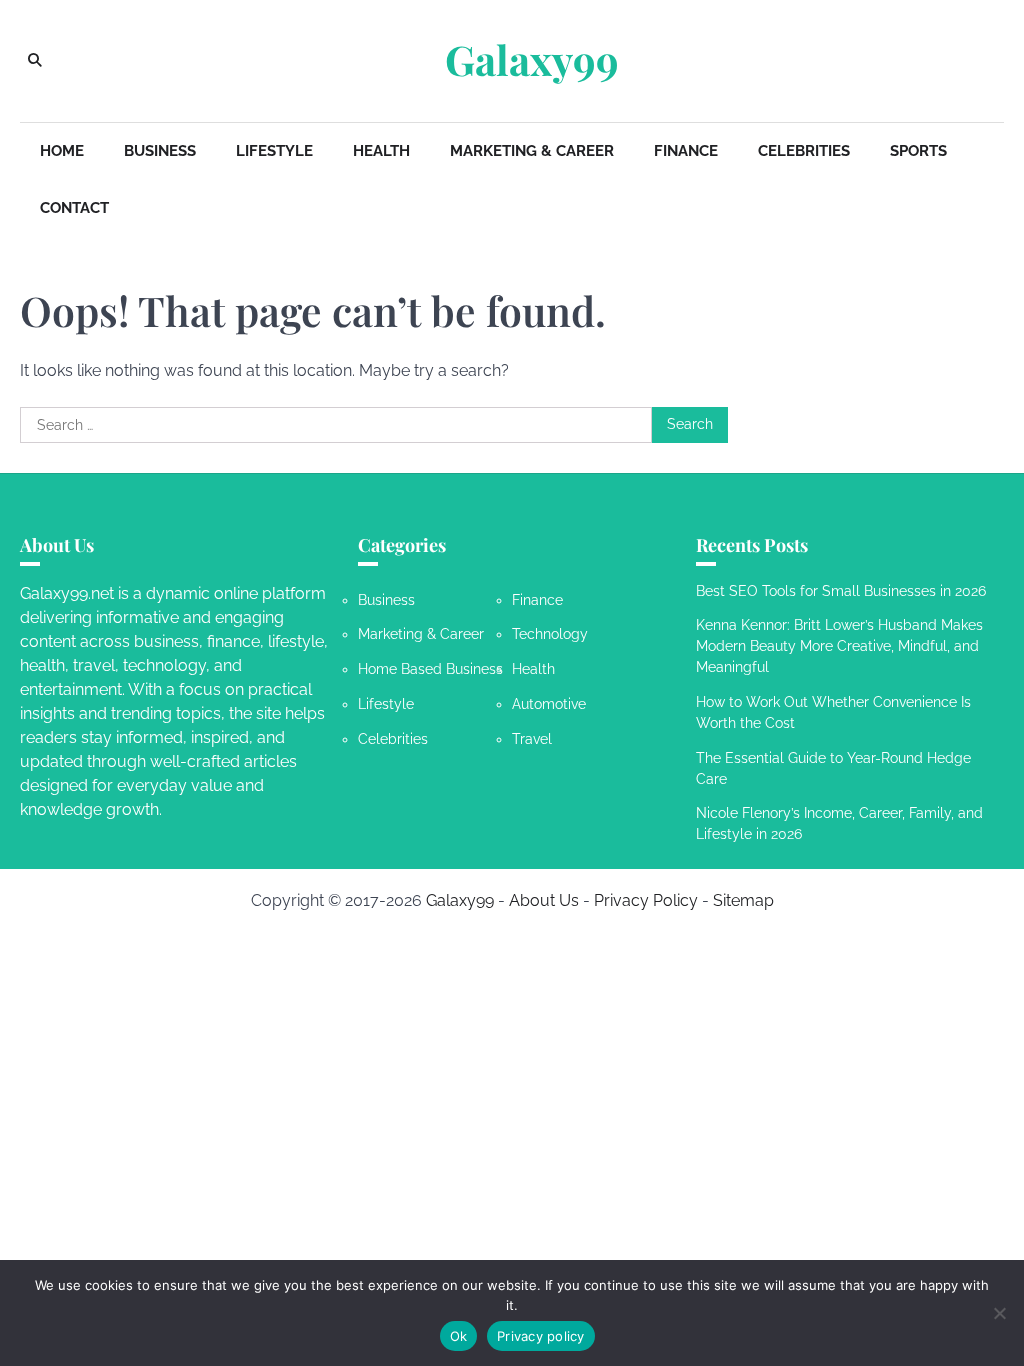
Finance (686, 151)
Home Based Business (430, 669)
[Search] (35, 61)
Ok (459, 1336)
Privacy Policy (646, 900)
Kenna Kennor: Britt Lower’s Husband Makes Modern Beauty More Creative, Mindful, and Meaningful (839, 646)
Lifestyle (274, 151)
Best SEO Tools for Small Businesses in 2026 (841, 591)
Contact (74, 208)
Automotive (549, 704)
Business (160, 151)
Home (62, 151)
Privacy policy (541, 1336)
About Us (544, 900)
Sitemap (743, 900)
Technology (550, 634)
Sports (918, 151)
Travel (532, 739)
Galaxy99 (532, 59)
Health (381, 151)
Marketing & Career (532, 151)
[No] (999, 1313)
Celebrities (804, 151)
